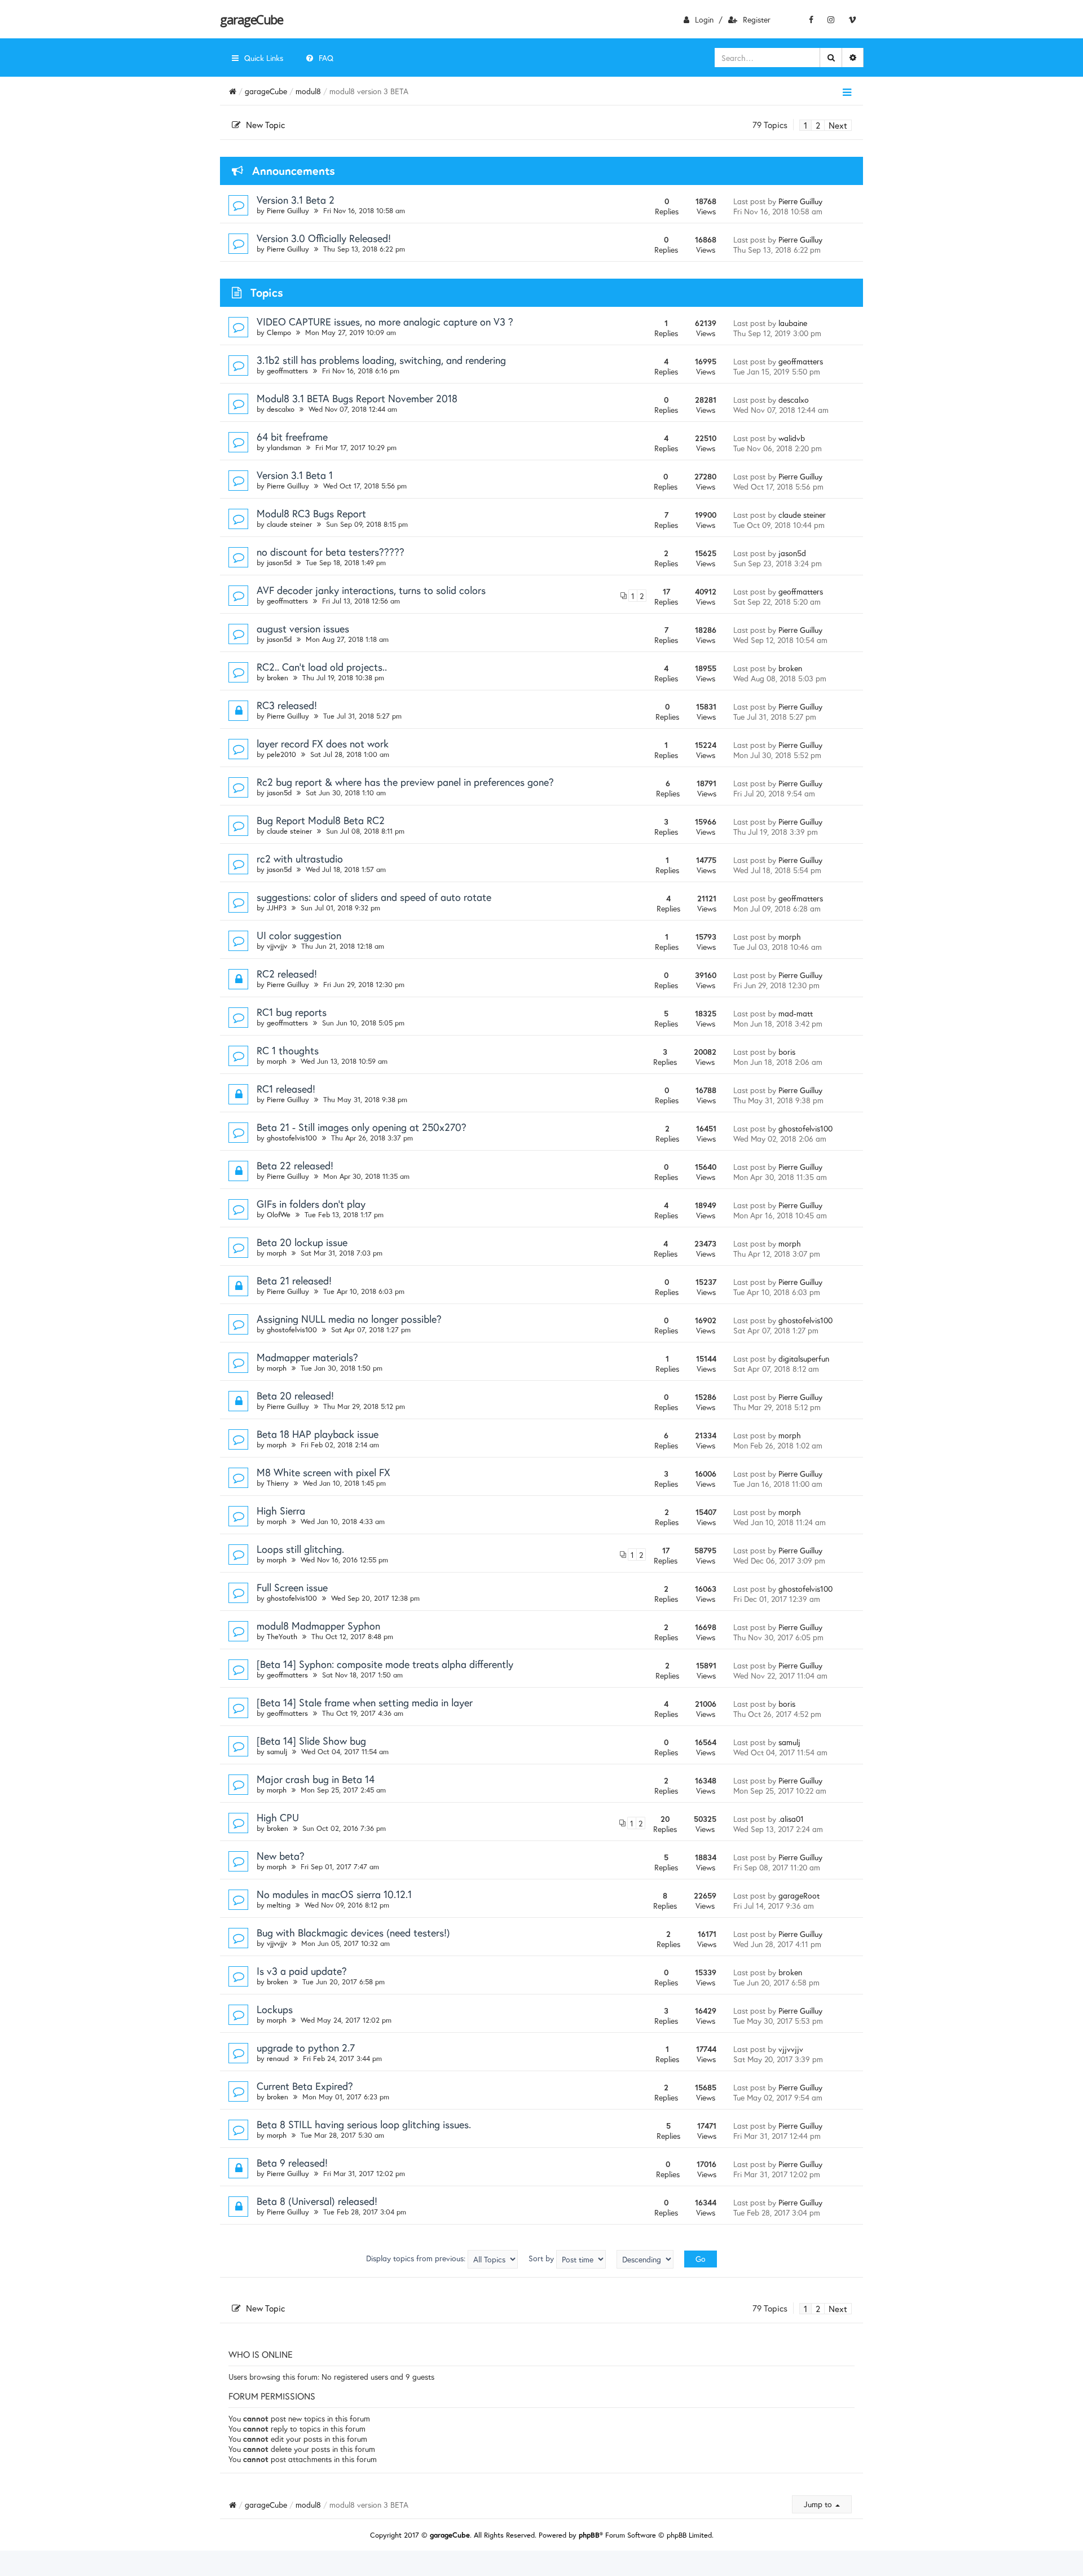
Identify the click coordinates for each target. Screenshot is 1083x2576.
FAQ (326, 58)
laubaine (793, 323)
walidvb (792, 438)
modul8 (308, 91)
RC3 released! (287, 705)
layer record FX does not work (323, 743)
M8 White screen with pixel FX (323, 1472)
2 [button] (818, 125)
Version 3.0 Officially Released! (324, 238)
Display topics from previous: (417, 2258)
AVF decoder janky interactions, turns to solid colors (371, 590)
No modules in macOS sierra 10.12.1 (334, 1894)
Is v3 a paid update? (302, 1971)
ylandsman (284, 448)
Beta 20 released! (295, 1395)
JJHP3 (277, 908)
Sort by (542, 2258)
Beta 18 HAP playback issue (318, 1434)
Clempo (279, 333)
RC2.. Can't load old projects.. (322, 667)
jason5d (279, 563)
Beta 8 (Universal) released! (317, 2201)
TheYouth (282, 1637)
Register (757, 19)
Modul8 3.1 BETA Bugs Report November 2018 (357, 398)
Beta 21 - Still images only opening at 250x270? (362, 1127)
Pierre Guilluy (288, 211)
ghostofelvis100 (292, 1138)
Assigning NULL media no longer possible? (349, 1319)
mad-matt (796, 1013)
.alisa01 (791, 1819)
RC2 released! (287, 974)
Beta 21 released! (294, 1280)
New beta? (281, 1856)
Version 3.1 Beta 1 (295, 475)
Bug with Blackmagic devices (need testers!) (353, 1932)
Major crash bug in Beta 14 (316, 1779)
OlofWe (279, 1215)
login (704, 19)
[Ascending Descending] (645, 2259)
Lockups (275, 2009)
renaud (278, 2058)
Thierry (278, 1483)
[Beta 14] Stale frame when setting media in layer (365, 1702)
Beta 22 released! (295, 1165)
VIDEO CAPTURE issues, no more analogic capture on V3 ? (385, 322)
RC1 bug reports (292, 1012)
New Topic (265, 125)
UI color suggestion (299, 935)
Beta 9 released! (292, 2163)
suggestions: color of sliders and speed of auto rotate (374, 897)
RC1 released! (286, 1089)
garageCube (251, 19)
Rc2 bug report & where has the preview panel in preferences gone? (405, 782)
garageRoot (799, 1895)
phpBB (589, 2535)
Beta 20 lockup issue (302, 1242)
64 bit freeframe (292, 437)
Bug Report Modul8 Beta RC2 (321, 820)
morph (790, 937)
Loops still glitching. (300, 1549)
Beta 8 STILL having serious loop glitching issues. (364, 2124)
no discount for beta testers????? (331, 552)
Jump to (819, 2504)
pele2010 (281, 754)
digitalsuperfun (804, 1359)
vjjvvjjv (277, 946)
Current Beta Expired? (305, 2086)
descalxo (281, 409)
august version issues (303, 628)
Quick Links (264, 58)
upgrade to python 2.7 (306, 2047)
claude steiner (289, 524)
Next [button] (838, 125)
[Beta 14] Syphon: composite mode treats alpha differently (385, 1664)
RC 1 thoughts (288, 1050)
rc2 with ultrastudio (300, 858)
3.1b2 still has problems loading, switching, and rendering (381, 360)
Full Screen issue (292, 1587)
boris (787, 1052)
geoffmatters (287, 371)
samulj (277, 1752)
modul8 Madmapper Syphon (318, 1626)
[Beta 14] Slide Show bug (311, 1741)
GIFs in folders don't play (311, 1204)
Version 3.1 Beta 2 (296, 200)
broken (278, 678)
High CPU (278, 1817)
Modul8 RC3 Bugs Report (311, 513)
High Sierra (281, 1511)
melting (279, 1905)
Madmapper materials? (307, 1357)
